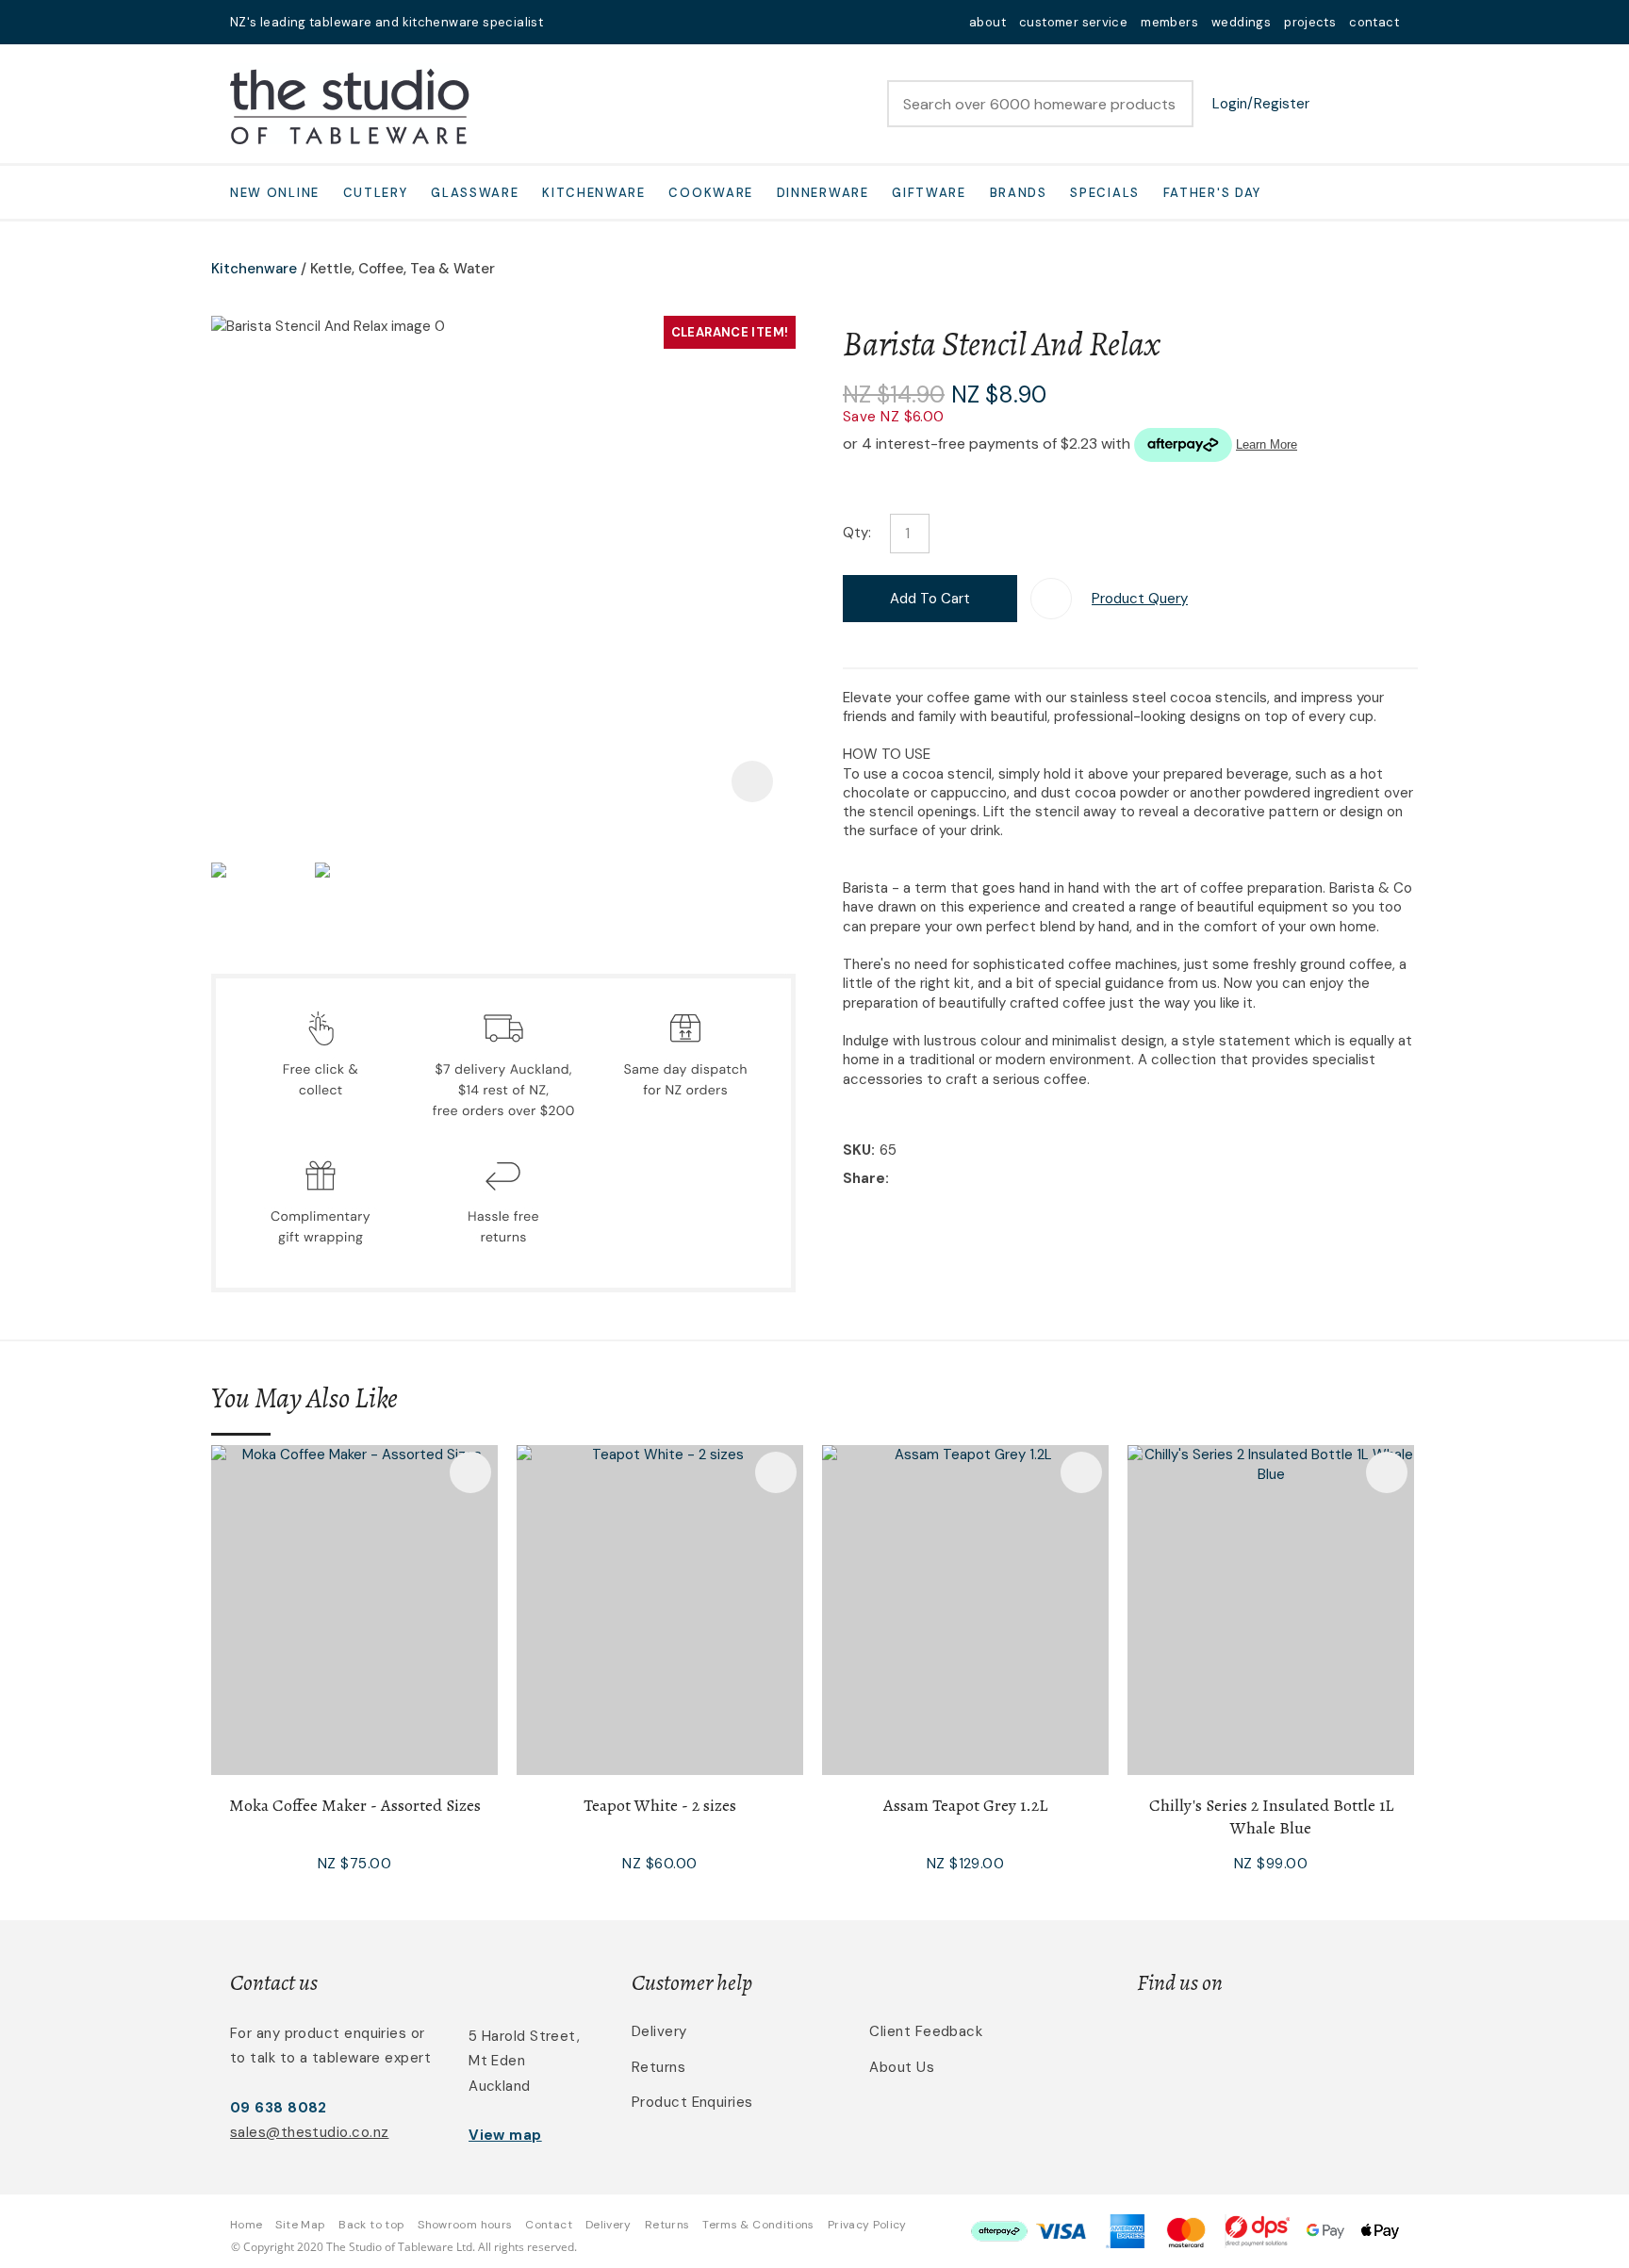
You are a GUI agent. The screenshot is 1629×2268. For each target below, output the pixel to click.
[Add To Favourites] (1051, 599)
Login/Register (1261, 104)
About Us (902, 2067)
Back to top (371, 2225)
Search (1171, 104)
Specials (1105, 193)
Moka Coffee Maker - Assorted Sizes (355, 1805)
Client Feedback (926, 2031)
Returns (658, 2067)
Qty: (857, 533)
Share (864, 1178)
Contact (549, 2225)
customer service (1073, 22)
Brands (1019, 193)
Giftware (929, 193)
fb (594, 22)
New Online (275, 193)
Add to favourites (470, 1472)
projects (1310, 22)
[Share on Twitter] (922, 1180)
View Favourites (1338, 104)
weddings (1241, 22)
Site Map (300, 2225)
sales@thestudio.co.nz (309, 2132)
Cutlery (376, 193)
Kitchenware (594, 193)
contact (1374, 22)
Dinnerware (823, 193)
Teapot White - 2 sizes (660, 1805)
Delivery (659, 2031)
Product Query (1140, 599)
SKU (857, 1150)
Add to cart (930, 599)
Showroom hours (465, 2225)
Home (246, 2225)
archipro (1320, 2042)
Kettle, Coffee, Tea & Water (403, 269)
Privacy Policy (867, 2225)
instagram (618, 22)
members (1169, 22)
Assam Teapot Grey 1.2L (965, 1805)
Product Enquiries (692, 2102)
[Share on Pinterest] (980, 1180)
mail (569, 22)
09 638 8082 (279, 2108)
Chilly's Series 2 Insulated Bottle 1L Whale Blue (1271, 1816)
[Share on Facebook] (897, 1180)
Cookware (711, 193)
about (987, 22)
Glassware (475, 193)
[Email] (952, 1180)
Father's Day (1212, 193)
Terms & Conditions (758, 2225)
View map (505, 2135)
